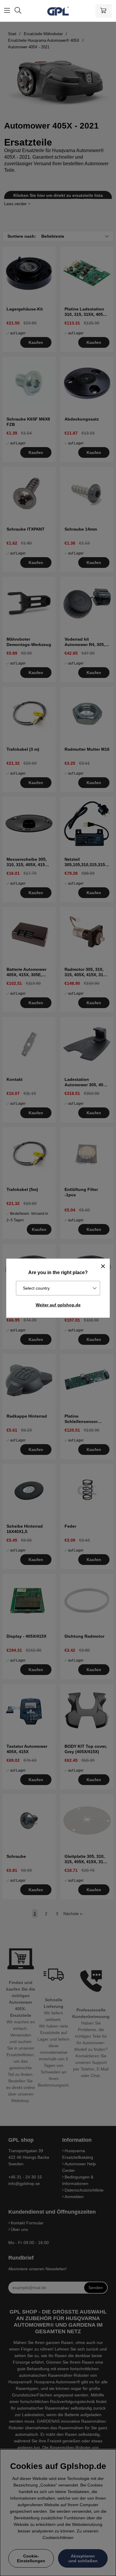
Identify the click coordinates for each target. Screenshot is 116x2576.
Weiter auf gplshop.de (58, 1305)
